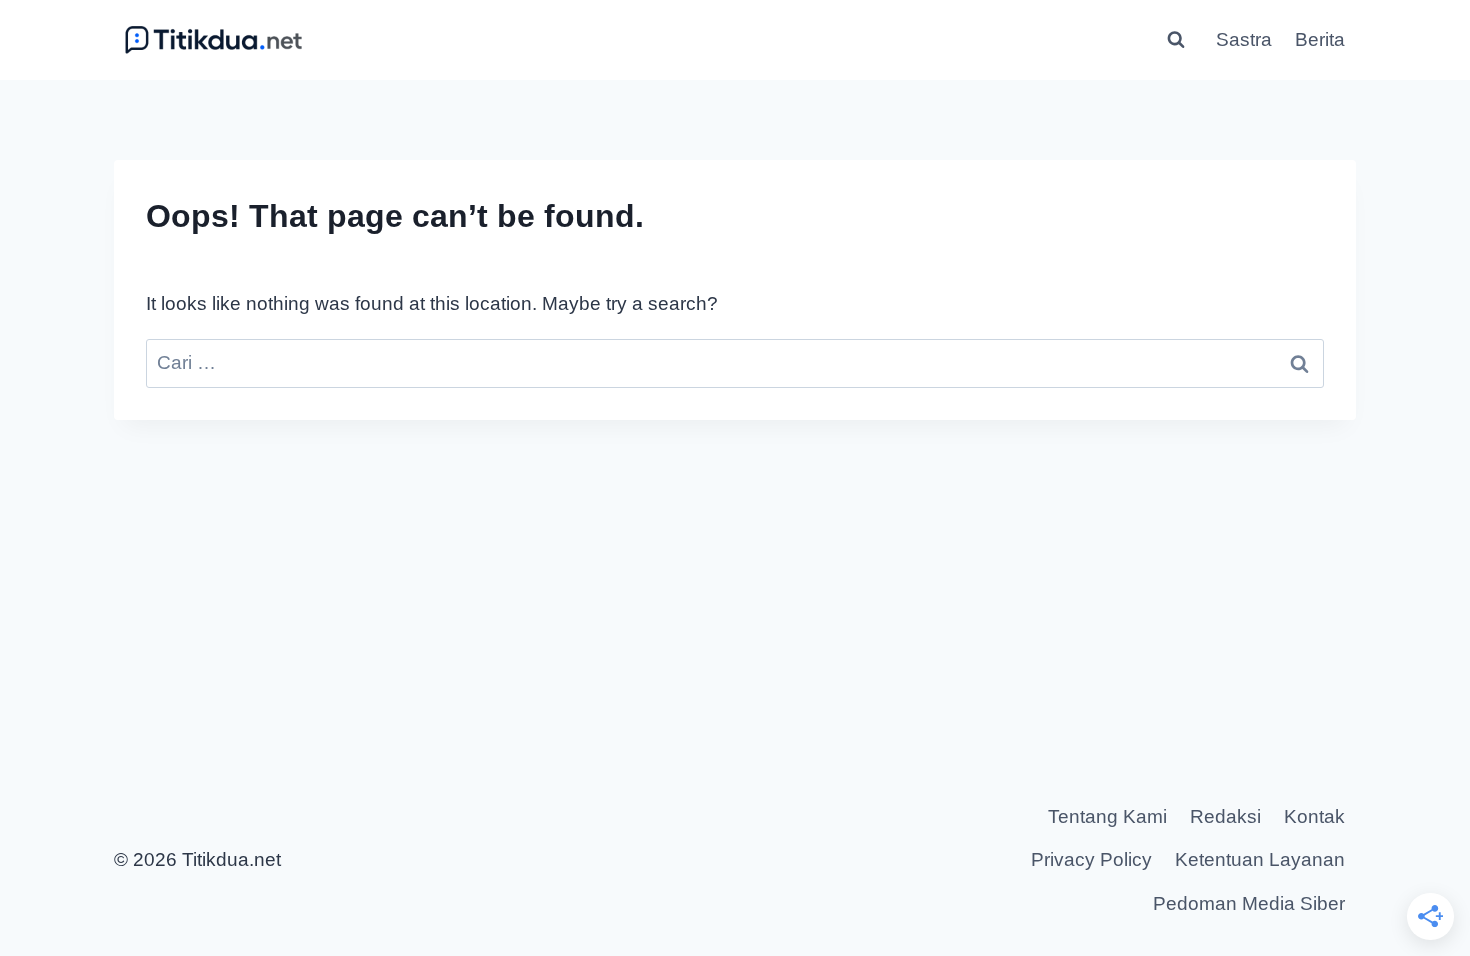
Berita (1320, 39)
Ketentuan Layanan (1260, 859)
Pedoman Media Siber (1249, 903)
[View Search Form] (1176, 40)
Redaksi (1225, 816)
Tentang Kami (1107, 816)
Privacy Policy (1091, 859)
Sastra (1244, 39)
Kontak (1314, 816)
